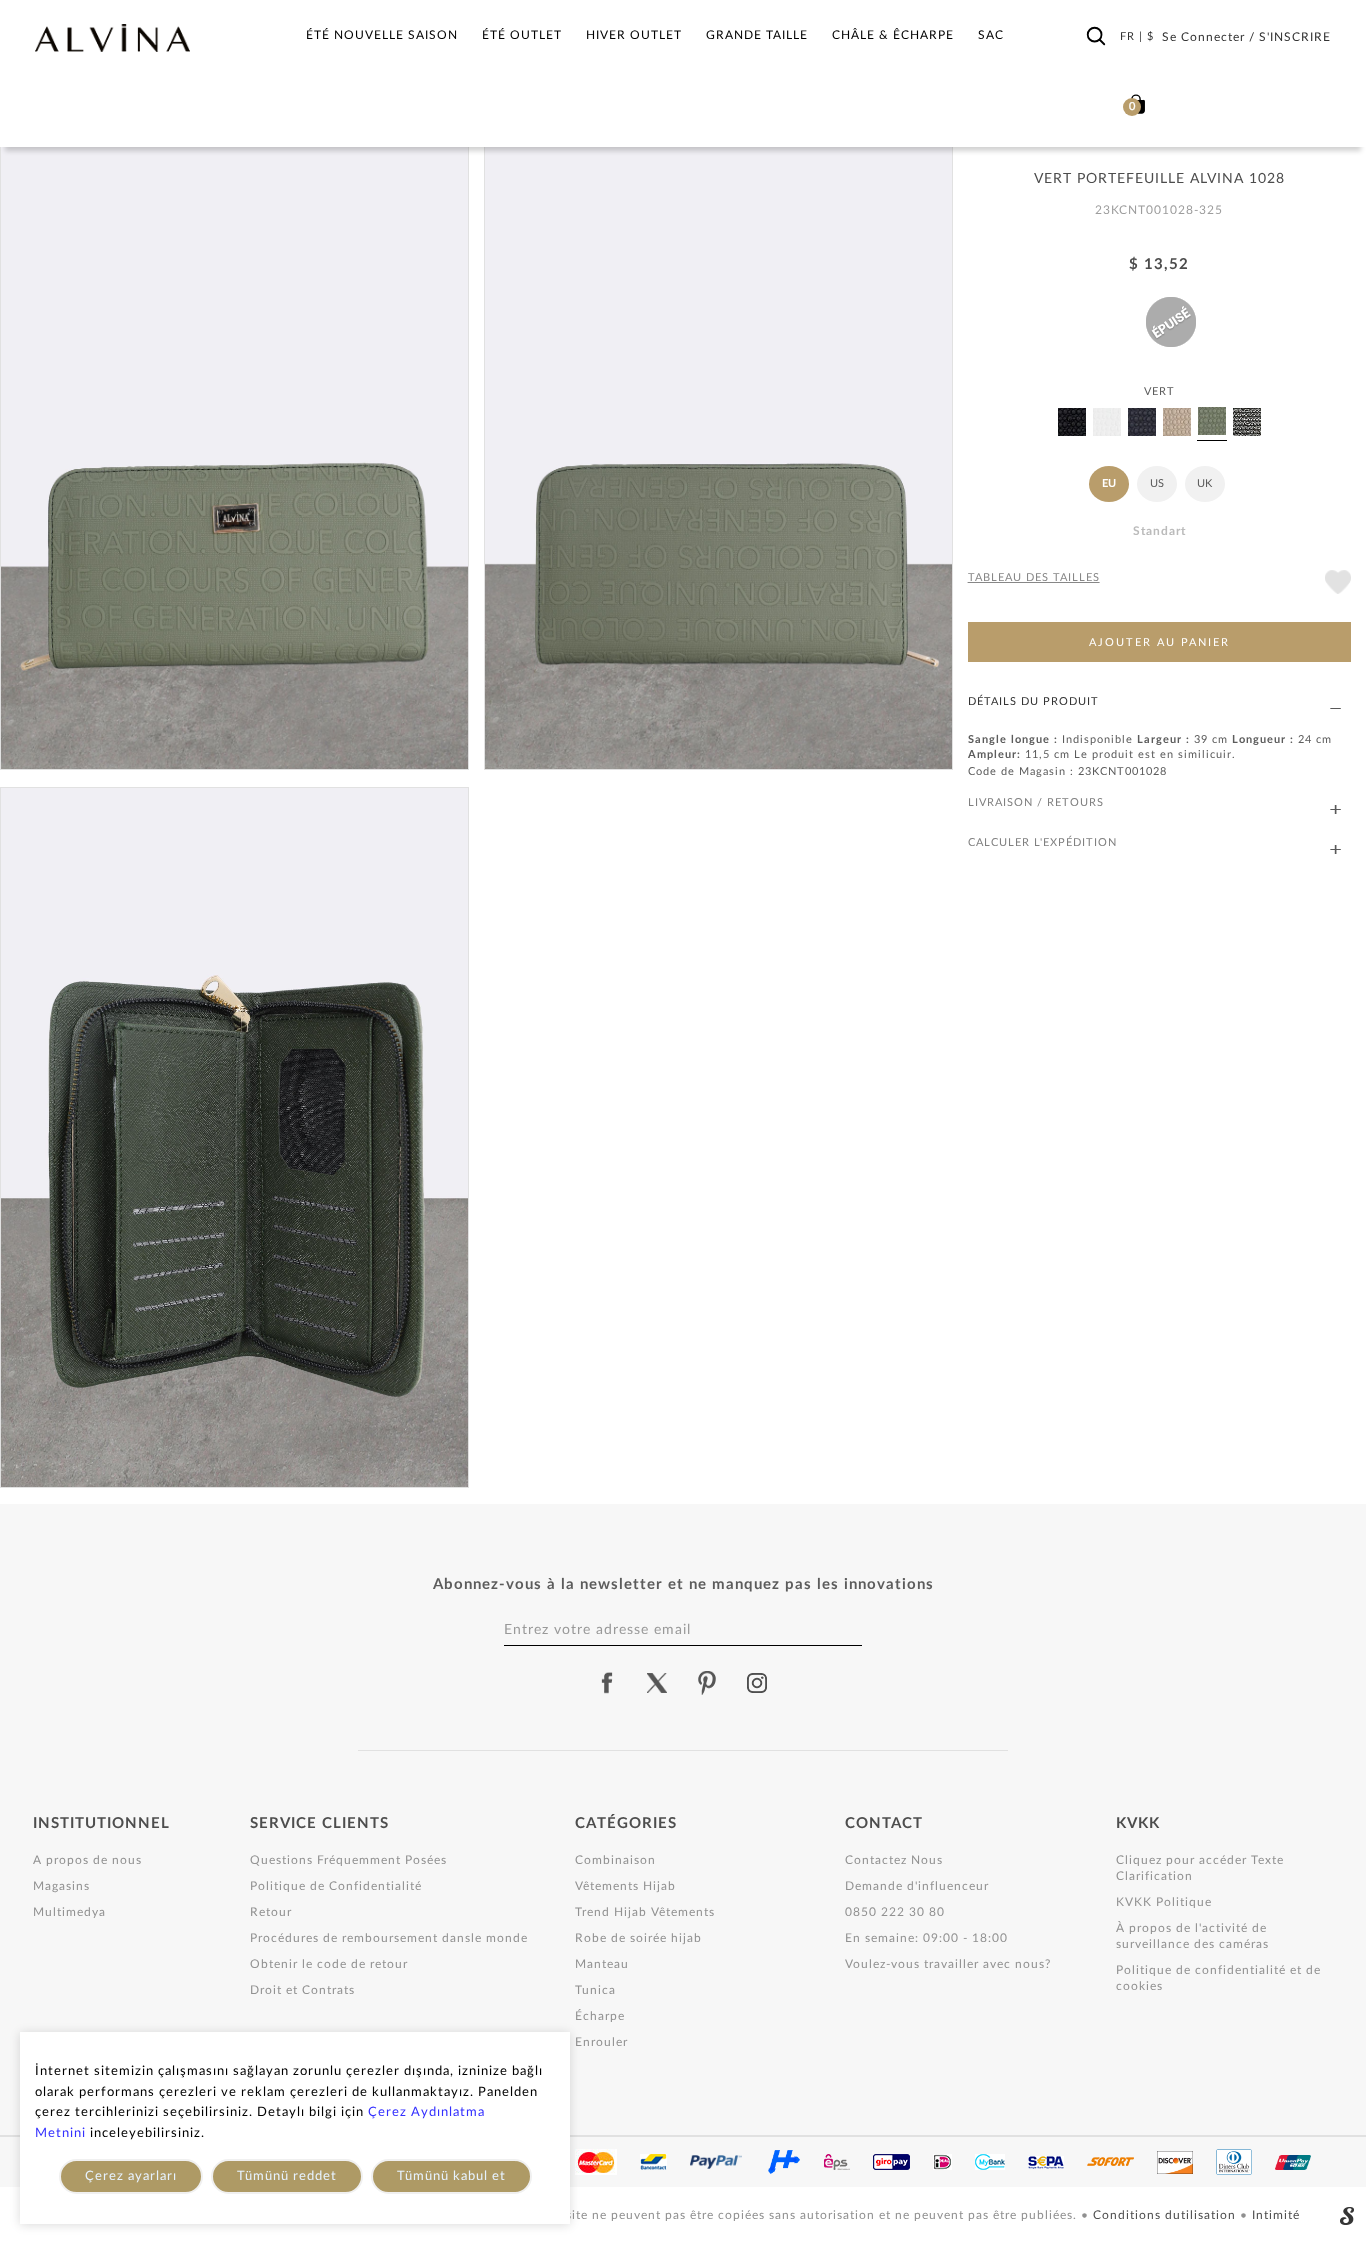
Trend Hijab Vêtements (645, 1912)
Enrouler (601, 2042)
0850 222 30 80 (895, 1912)
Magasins (61, 1886)
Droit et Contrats (302, 1990)
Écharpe (600, 2016)
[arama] (1096, 37)
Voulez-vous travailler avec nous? (948, 1964)
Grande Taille (757, 35)
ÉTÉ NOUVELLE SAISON (382, 35)
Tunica (595, 1990)
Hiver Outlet (634, 35)
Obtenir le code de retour (329, 1964)
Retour (271, 1912)
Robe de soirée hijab (638, 1938)
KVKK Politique (1164, 1902)
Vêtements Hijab (625, 1886)
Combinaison (615, 1860)
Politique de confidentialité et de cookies (1218, 1978)
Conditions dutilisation (1166, 2215)
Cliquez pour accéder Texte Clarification (1200, 1868)
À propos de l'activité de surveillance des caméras (1192, 1936)
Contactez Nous (894, 1860)
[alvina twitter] (657, 1683)
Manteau (602, 1964)
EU (1109, 483)
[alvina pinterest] (707, 1683)
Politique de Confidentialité (336, 1886)
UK (1204, 483)
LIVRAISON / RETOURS (1036, 802)
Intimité (1276, 2215)
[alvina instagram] (759, 1683)
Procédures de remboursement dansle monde (389, 1938)
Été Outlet (522, 35)
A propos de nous (87, 1860)
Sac (991, 35)
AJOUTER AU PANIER (1159, 642)
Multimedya (69, 1912)
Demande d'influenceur (917, 1886)
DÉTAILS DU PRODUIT (1033, 701)
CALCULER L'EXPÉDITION (1042, 842)
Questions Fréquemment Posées (348, 1860)
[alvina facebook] (607, 1683)
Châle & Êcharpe (893, 35)
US (1157, 483)
